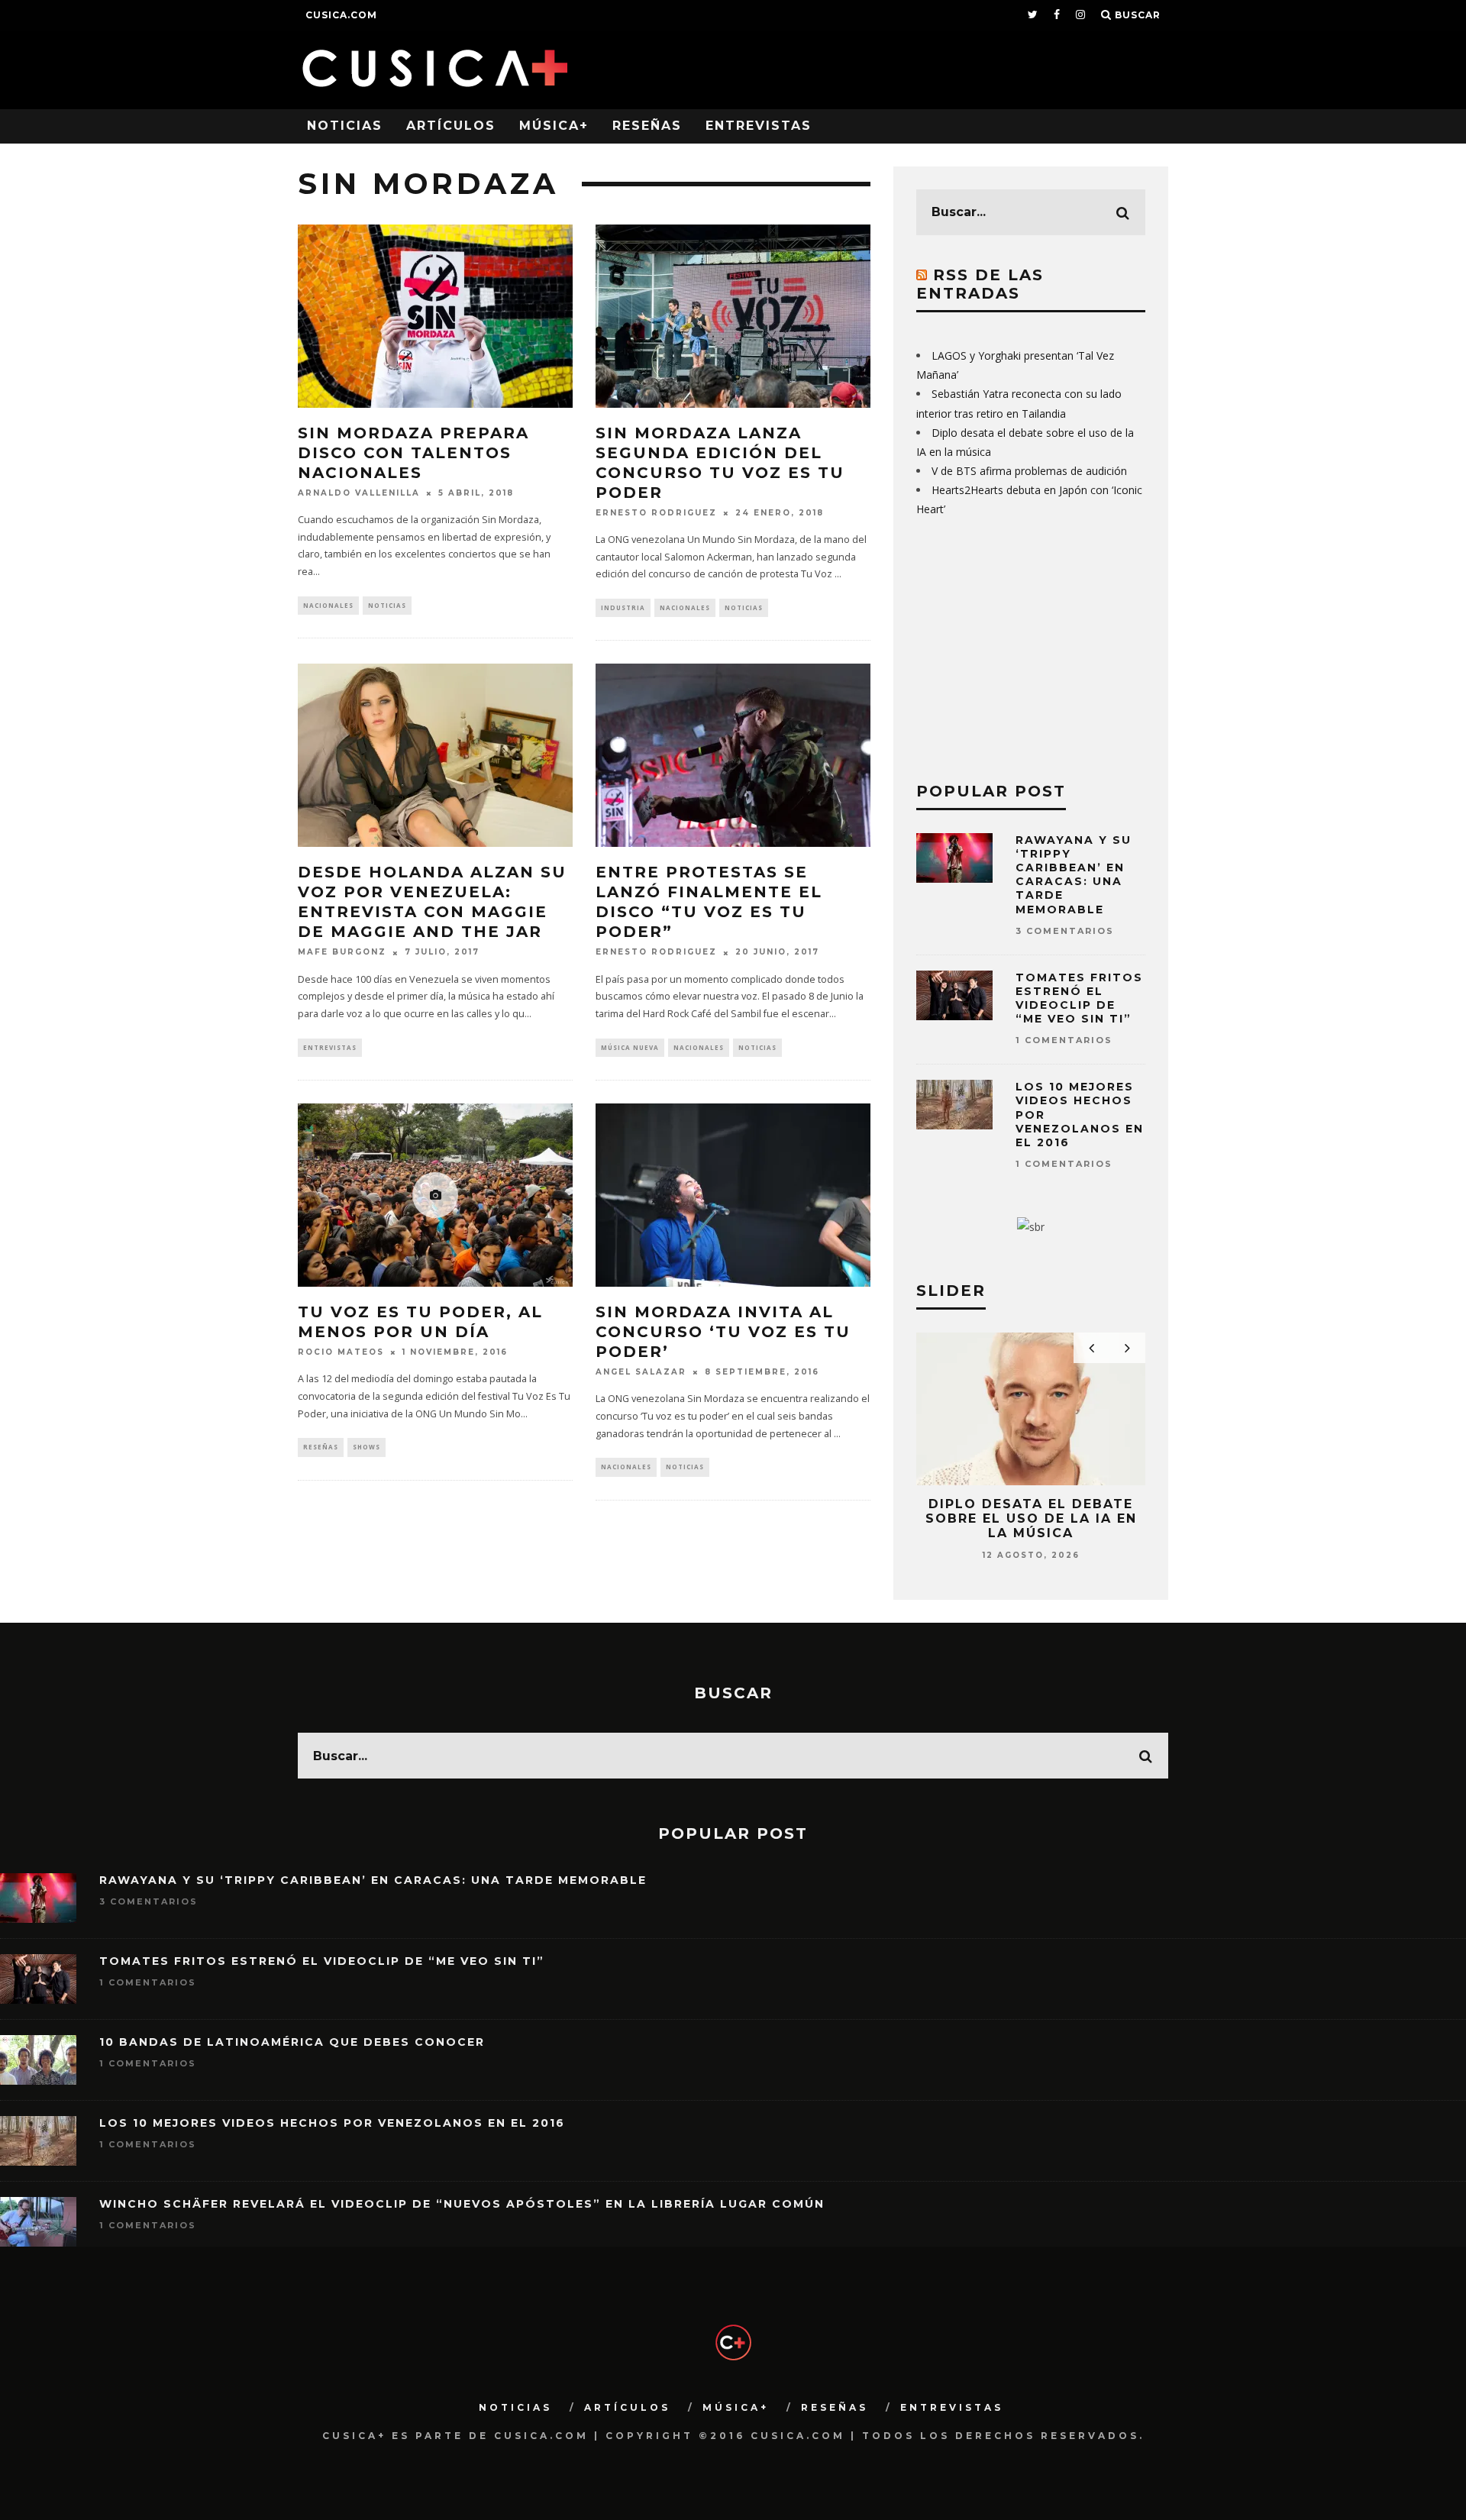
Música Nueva (630, 1047)
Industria (623, 607)
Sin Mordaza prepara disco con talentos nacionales (413, 453)
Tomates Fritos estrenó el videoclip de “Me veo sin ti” (1079, 998)
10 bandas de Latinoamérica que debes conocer (292, 2042)
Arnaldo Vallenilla (359, 493)
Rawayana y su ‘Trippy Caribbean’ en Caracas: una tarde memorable (1074, 875)
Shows (366, 1447)
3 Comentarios (1065, 931)
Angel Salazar (641, 1372)
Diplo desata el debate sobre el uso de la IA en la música (1031, 1518)
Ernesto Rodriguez (656, 513)
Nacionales (328, 605)
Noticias (345, 126)
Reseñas (647, 126)
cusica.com (341, 15)
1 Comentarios (1064, 1040)
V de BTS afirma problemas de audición (1029, 471)
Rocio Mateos (341, 1352)
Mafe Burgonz (342, 953)
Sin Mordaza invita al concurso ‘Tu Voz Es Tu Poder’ (723, 1332)
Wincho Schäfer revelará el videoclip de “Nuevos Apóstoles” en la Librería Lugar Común (462, 2204)
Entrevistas (759, 126)
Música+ (554, 126)
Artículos (451, 126)
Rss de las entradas (980, 284)
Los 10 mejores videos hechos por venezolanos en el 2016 (332, 2123)
